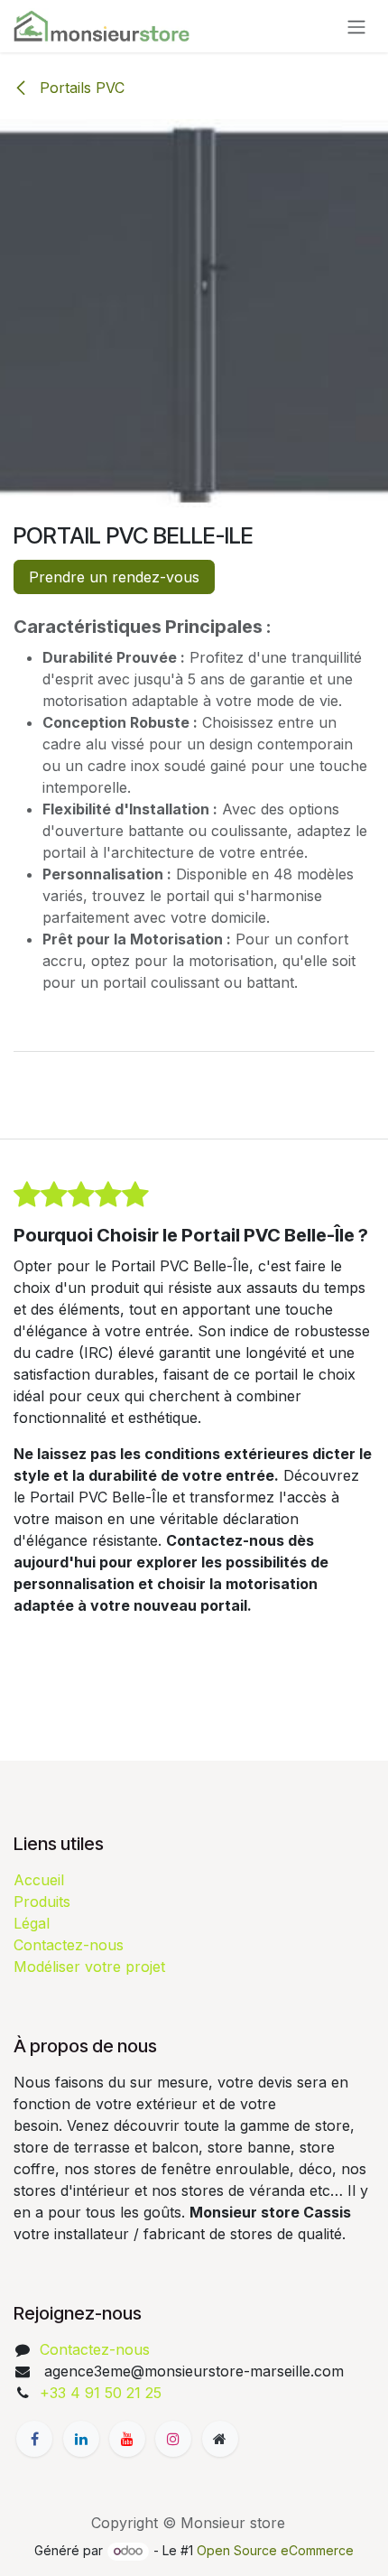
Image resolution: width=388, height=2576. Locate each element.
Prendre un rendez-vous (114, 577)
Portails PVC (80, 88)
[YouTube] (127, 2439)
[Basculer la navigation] (356, 26)
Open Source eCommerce (275, 2550)
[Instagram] (173, 2439)
